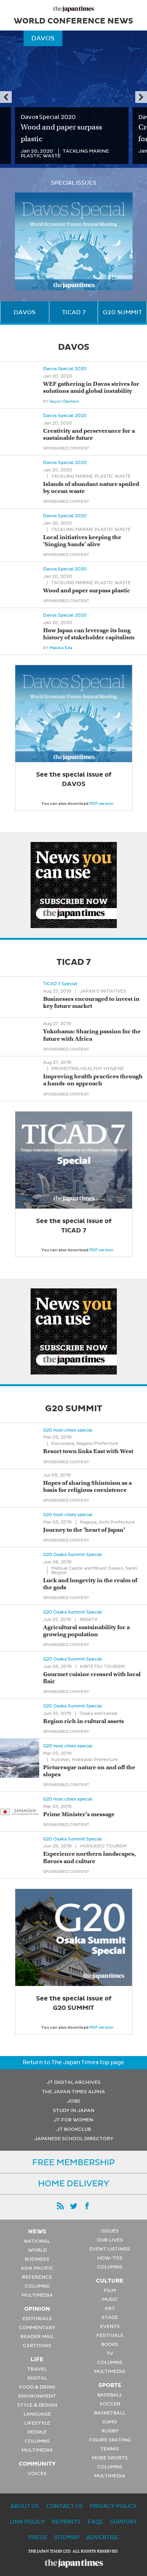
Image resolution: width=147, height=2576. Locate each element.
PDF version (102, 803)
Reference (37, 2277)
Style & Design (37, 2405)
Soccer (110, 2404)
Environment (37, 2396)
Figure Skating (110, 2440)
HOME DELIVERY (73, 2184)
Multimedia (37, 2295)
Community (37, 2464)
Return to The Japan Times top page (73, 2062)
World (37, 2250)
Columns (37, 2286)
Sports (110, 2385)
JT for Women (73, 2120)
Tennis (110, 2449)
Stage (110, 2317)
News (37, 2231)
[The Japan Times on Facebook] (87, 2206)
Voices (37, 2473)
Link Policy (27, 2522)
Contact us (65, 2506)
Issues (110, 2231)
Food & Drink (37, 2387)
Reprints (66, 2522)
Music (110, 2299)
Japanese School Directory (74, 2139)
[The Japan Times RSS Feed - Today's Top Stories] (60, 2206)
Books (110, 2344)
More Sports (110, 2458)
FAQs (95, 2522)
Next (141, 97)
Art (110, 2308)
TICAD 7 (74, 312)
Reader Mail (37, 2337)
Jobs (74, 2101)
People (37, 2432)
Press (38, 2537)
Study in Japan (74, 2110)
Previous (6, 97)
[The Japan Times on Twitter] (74, 2206)
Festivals (110, 2335)
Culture (110, 2281)
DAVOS (24, 312)
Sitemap (67, 2537)
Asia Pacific (37, 2268)
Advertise (103, 2537)
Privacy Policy (113, 2506)
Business (37, 2259)
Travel (37, 2369)
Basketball (110, 2413)
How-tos (110, 2258)
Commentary (37, 2328)
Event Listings (110, 2249)
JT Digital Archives (74, 2082)
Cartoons (37, 2346)
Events (110, 2326)
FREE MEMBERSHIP (73, 2162)
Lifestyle (37, 2423)
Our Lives (110, 2240)
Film (110, 2290)
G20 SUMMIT (122, 312)
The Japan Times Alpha (73, 2092)
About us (25, 2506)
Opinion (37, 2309)
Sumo (110, 2422)
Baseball (110, 2395)
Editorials (37, 2319)
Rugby (110, 2431)
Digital (37, 2378)
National (37, 2241)
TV (110, 2353)
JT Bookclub (74, 2129)
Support (123, 2522)
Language (37, 2414)
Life (37, 2359)
